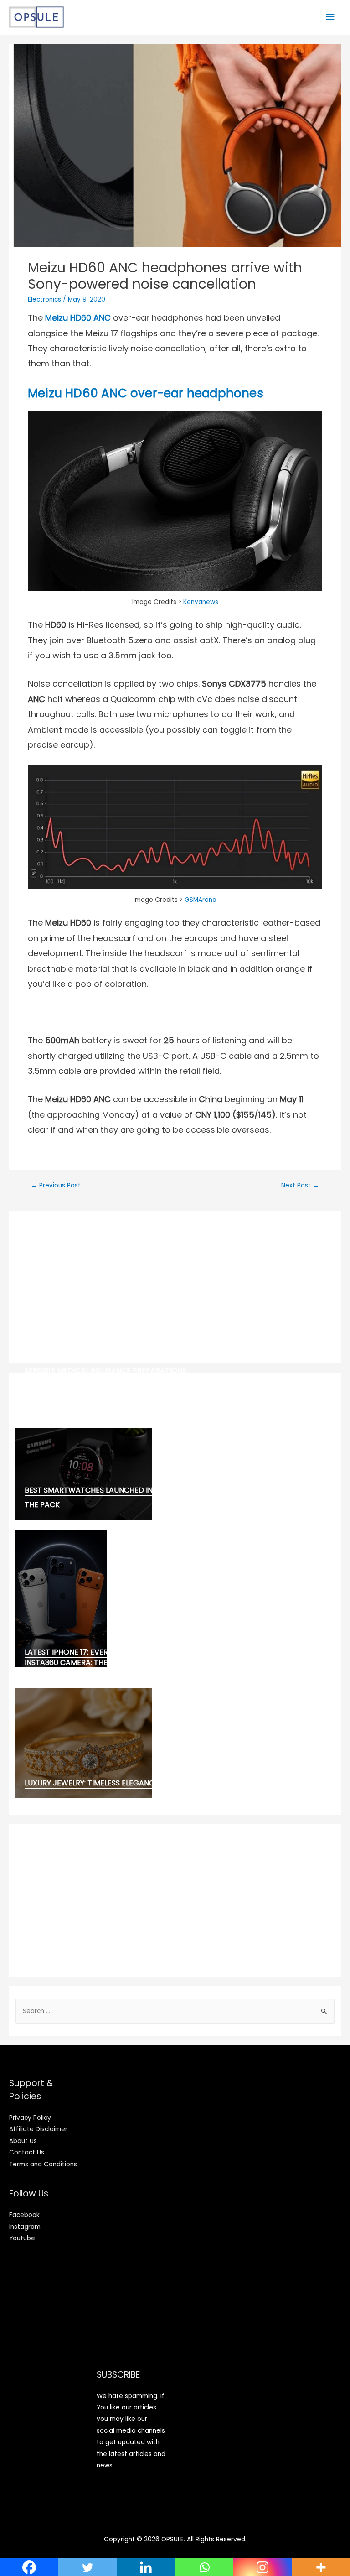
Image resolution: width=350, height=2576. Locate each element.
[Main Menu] (330, 17)
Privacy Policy (30, 2118)
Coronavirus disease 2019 (75, 1392)
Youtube (22, 2238)
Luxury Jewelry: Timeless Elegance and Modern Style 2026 (137, 1783)
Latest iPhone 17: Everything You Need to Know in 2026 (131, 1652)
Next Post (300, 1185)
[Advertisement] (175, 1287)
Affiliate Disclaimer (38, 2129)
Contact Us (27, 2152)
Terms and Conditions (43, 2164)
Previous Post (56, 1185)
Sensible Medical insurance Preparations (106, 1371)
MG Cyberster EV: (58, 1402)
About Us (23, 2141)
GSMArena (201, 900)
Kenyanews (201, 602)
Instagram (25, 2227)
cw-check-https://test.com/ (83, 1382)
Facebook (24, 2215)
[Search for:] (175, 2011)
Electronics (44, 299)
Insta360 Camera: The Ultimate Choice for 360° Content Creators (155, 1663)
